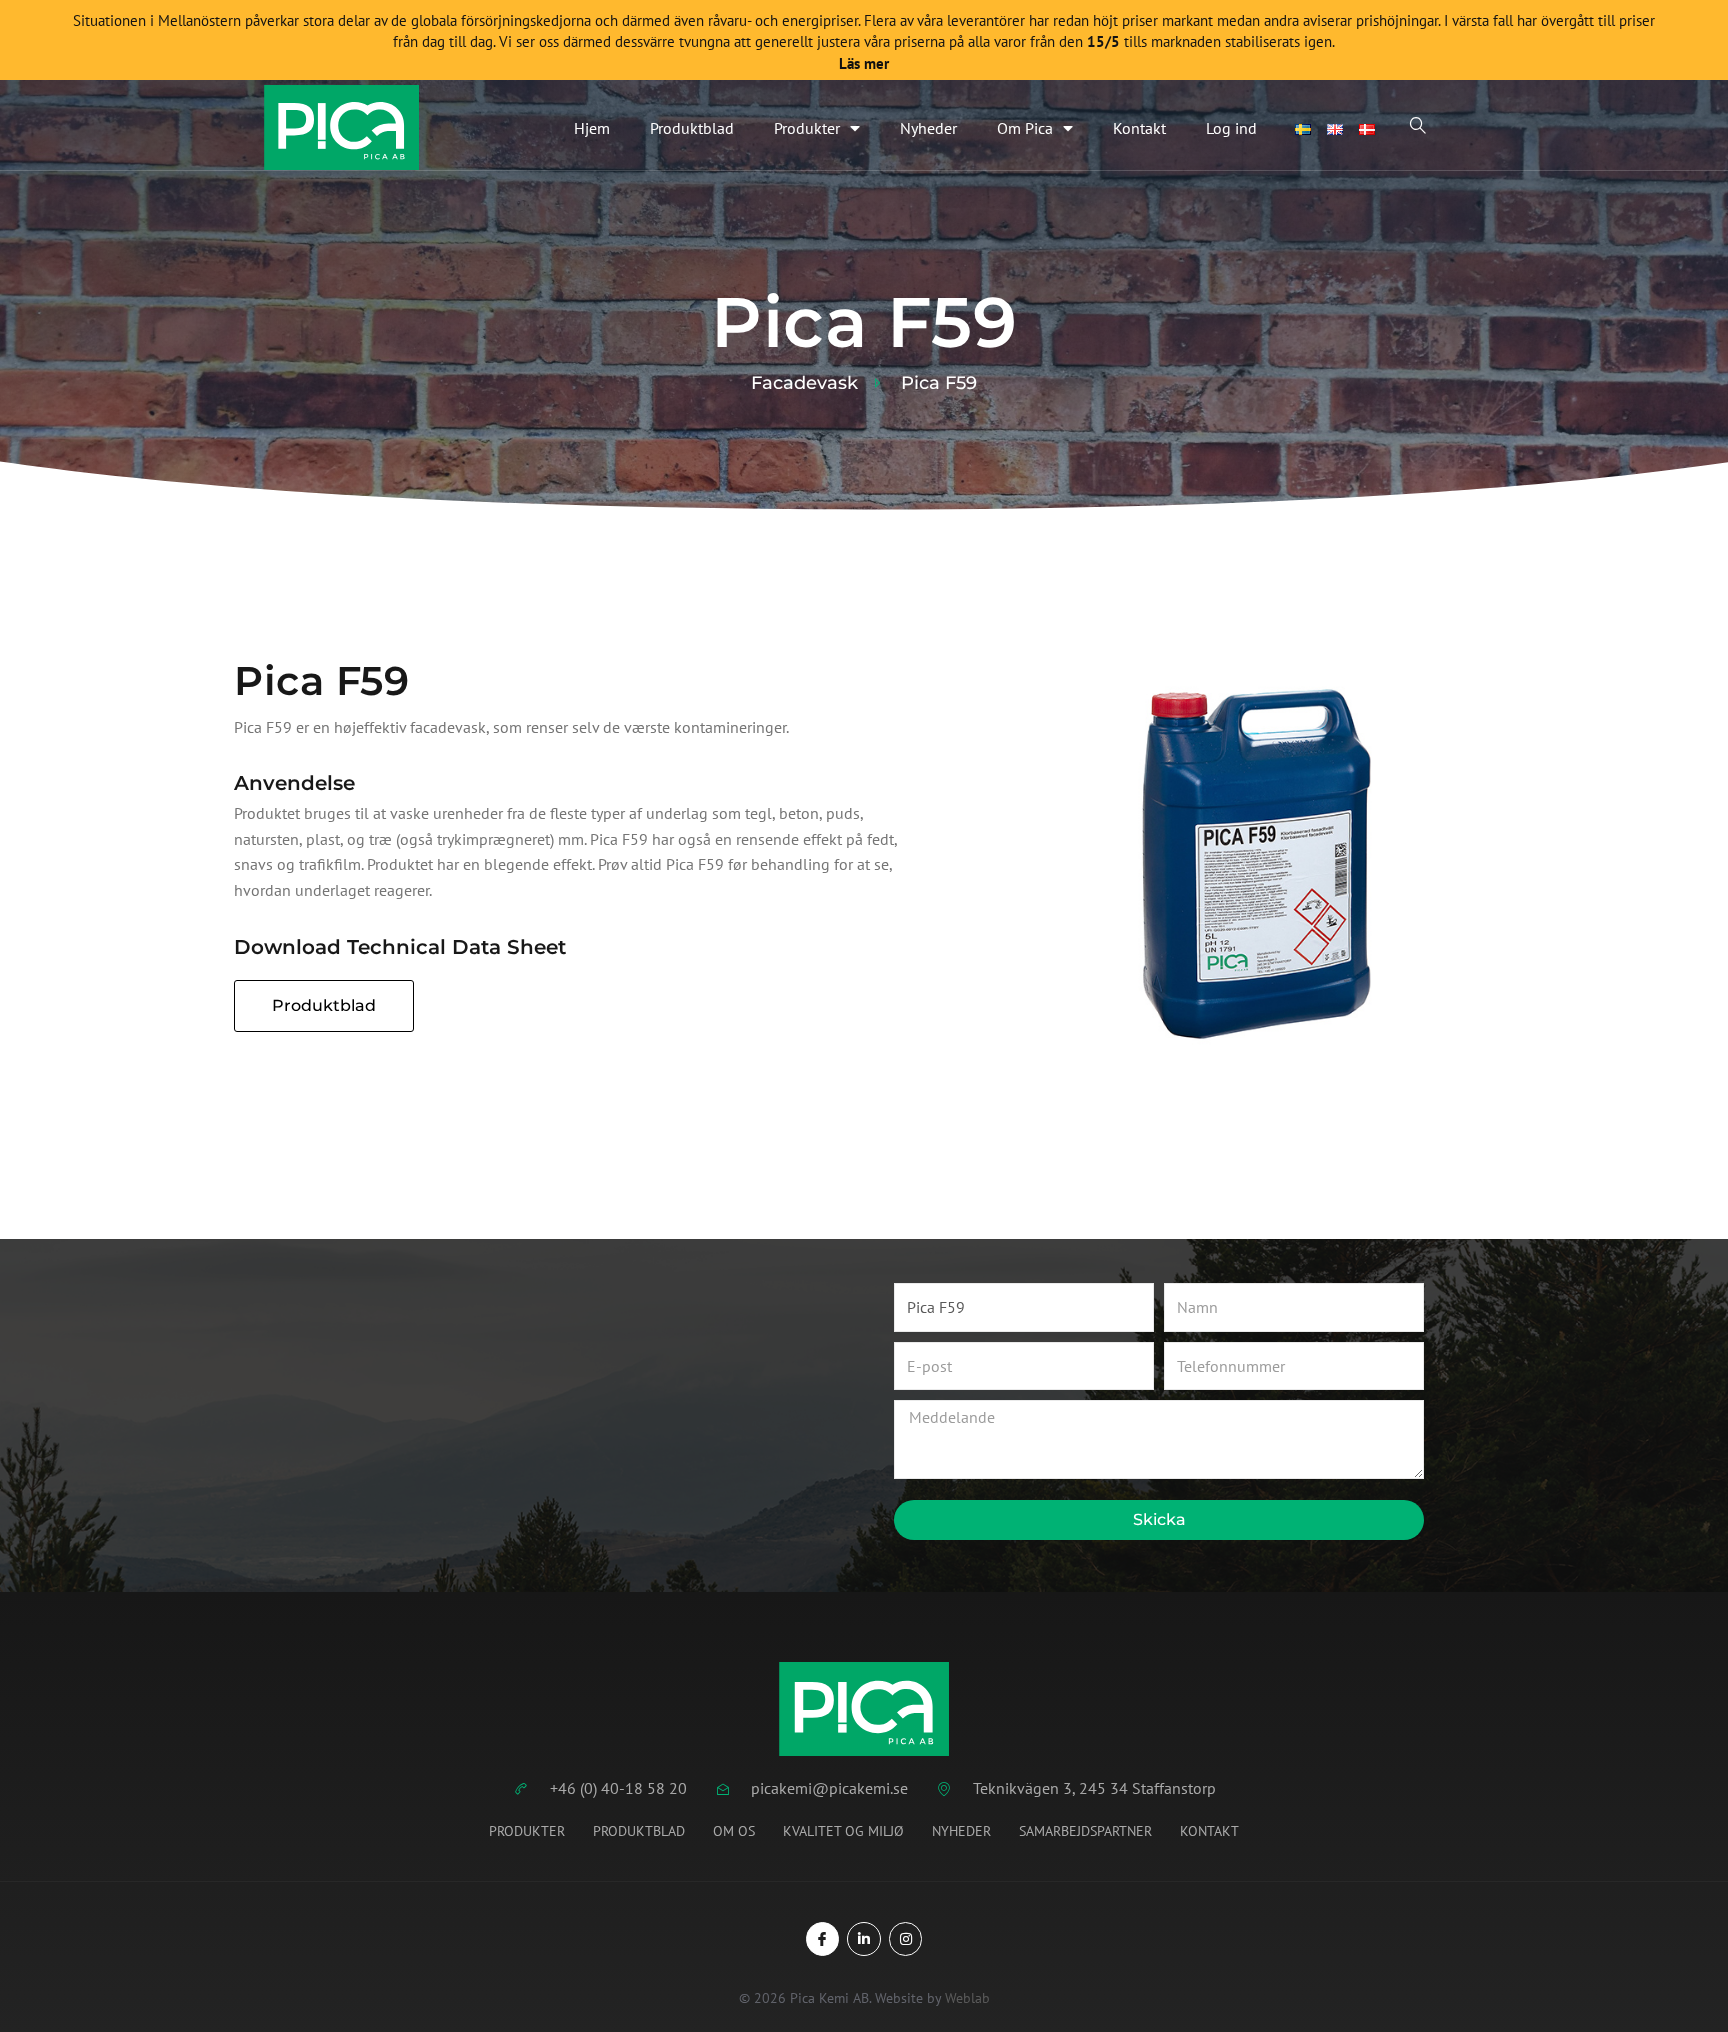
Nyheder (928, 128)
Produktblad (692, 128)
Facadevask (804, 383)
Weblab (967, 1998)
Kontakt (1139, 128)
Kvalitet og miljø (843, 1831)
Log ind (1231, 128)
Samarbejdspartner (1085, 1831)
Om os (734, 1831)
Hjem (592, 128)
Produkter (807, 128)
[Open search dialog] (1418, 128)
